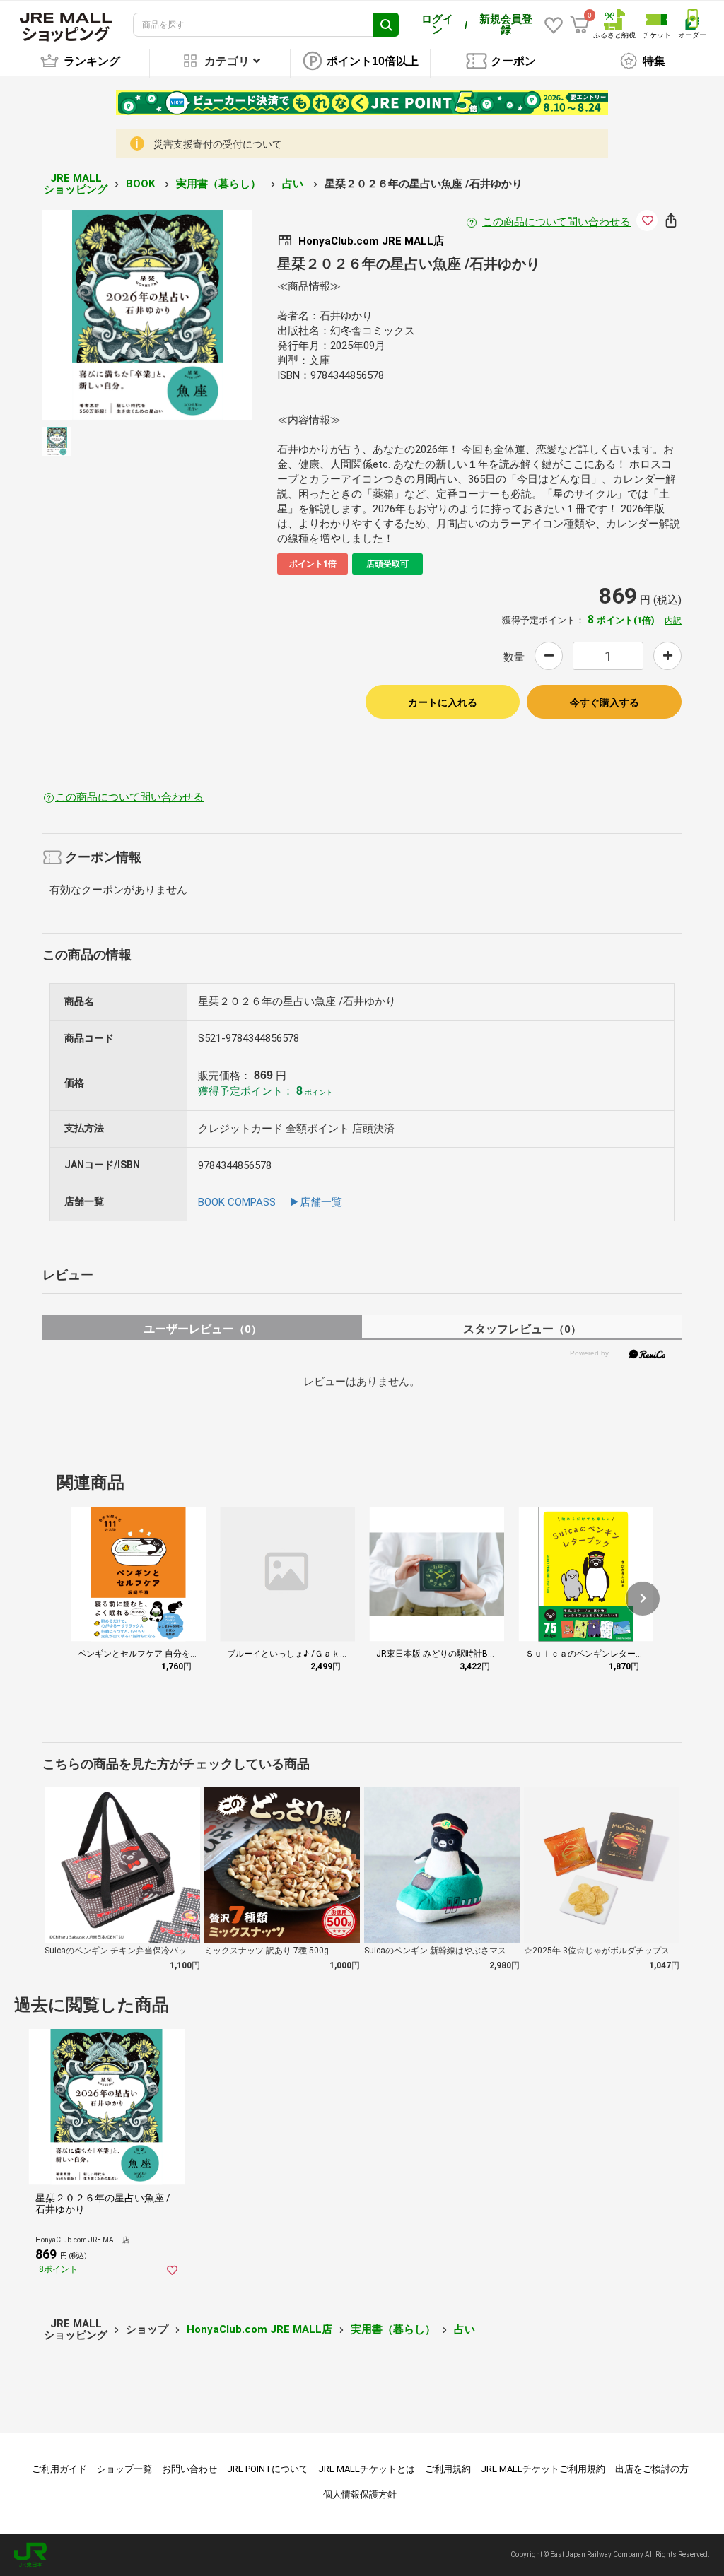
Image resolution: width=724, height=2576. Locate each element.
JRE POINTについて (268, 2469)
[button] (643, 1599)
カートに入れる (443, 702)
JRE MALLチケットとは (367, 2469)
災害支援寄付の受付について (218, 144)
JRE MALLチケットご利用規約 (543, 2469)
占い (294, 184)
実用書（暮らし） (220, 184)
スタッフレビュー (522, 1329)
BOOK (142, 184)
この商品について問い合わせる (556, 222)
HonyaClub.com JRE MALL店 (259, 2329)
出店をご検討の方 (652, 2469)
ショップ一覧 (124, 2469)
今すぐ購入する (605, 702)
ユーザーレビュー (203, 1329)
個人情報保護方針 (360, 2494)
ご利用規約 (448, 2469)
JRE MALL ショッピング (76, 184)
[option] (147, 315)
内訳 (673, 621)
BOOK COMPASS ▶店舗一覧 (270, 1202)
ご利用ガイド (59, 2469)
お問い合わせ (189, 2469)
